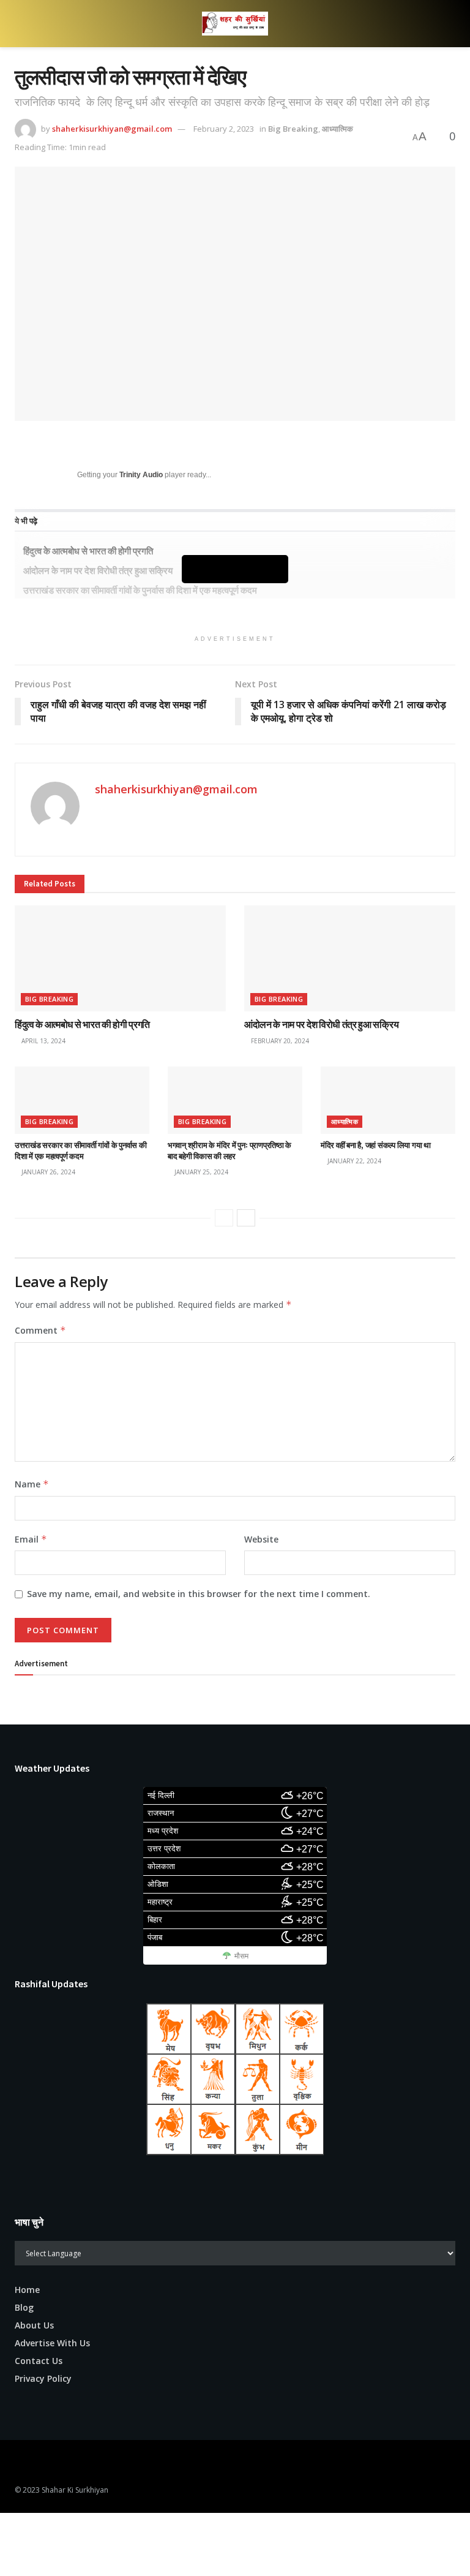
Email (31, 1539)
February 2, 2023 (224, 129)
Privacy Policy (43, 2378)
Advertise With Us (52, 2343)
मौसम (241, 1956)
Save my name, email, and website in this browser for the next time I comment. (199, 1594)
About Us (34, 2325)
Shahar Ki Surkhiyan (75, 2490)
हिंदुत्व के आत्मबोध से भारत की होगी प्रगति (88, 551)
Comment (40, 1330)
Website (261, 1539)
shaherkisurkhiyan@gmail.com (112, 129)
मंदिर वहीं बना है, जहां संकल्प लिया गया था (376, 1145)
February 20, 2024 (279, 1041)
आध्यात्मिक (338, 129)
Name (32, 1484)
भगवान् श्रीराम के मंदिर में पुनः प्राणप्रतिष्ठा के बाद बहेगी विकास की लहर (229, 1151)
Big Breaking (293, 129)
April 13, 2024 (43, 1041)
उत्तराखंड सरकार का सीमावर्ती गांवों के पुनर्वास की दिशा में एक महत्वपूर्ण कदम (140, 590)
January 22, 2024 (353, 1161)
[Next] (246, 1218)
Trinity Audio (141, 475)
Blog (24, 2307)
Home (27, 2290)
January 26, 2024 (47, 1172)
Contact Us (39, 2361)
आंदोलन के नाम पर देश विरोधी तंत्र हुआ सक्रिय (321, 1024)
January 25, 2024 (200, 1172)
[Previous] (224, 1218)
